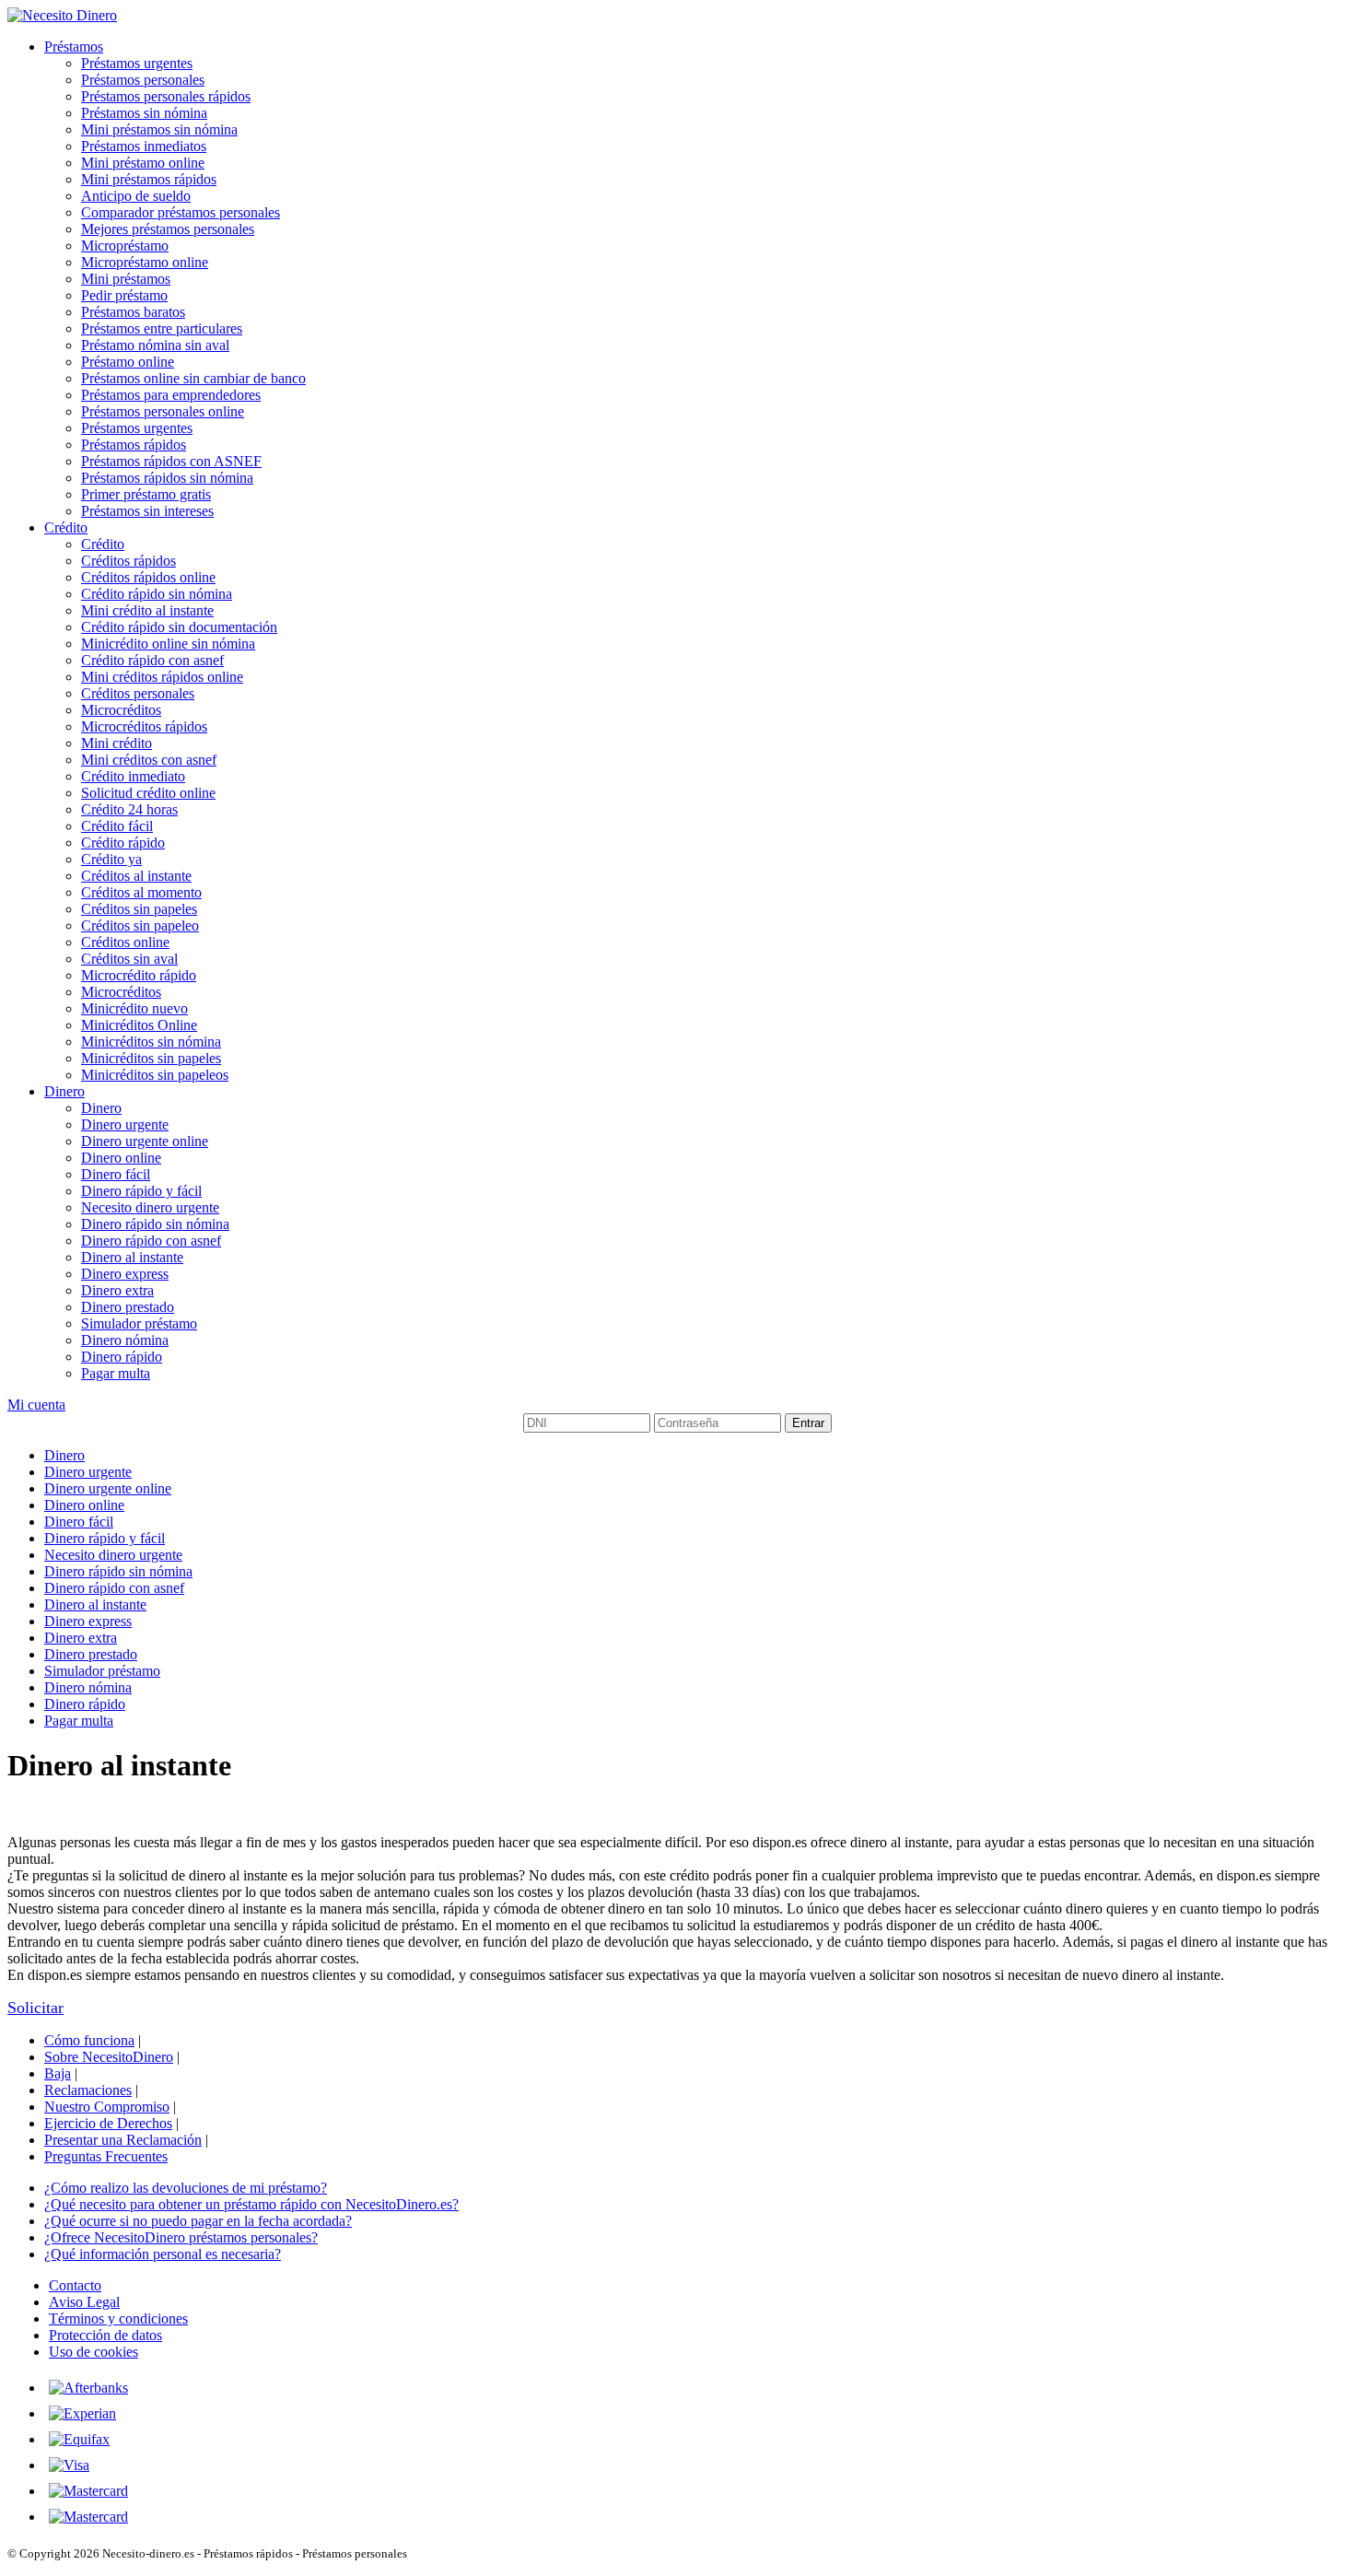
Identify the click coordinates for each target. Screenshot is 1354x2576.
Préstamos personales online (163, 411)
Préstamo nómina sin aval (155, 345)
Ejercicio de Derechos (108, 2123)
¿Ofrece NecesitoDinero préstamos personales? (181, 2237)
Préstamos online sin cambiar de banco (193, 378)
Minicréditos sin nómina (151, 1042)
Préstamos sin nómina (144, 113)
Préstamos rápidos (134, 445)
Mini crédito (117, 743)
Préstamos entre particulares (162, 328)
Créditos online (125, 942)
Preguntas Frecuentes (106, 2156)
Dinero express (125, 1274)
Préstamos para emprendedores (171, 395)
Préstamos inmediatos (144, 146)
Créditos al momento (141, 892)
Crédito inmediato (133, 776)
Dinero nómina (125, 1340)
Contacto (75, 2285)
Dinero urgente (125, 1124)
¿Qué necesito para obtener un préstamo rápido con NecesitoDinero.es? (251, 2204)
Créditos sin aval (129, 959)
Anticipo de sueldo (136, 196)
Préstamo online (128, 362)
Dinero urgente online (145, 1141)
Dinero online (121, 1158)
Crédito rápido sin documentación (179, 627)
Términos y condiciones (118, 2318)
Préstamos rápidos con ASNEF (171, 461)
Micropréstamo (125, 246)
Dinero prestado (128, 1307)
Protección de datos (105, 2335)
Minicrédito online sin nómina (168, 644)
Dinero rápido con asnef (151, 1241)
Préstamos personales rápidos (166, 96)
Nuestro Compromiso (107, 2107)
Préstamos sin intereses (147, 511)
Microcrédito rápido (139, 975)
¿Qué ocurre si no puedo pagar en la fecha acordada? (198, 2221)
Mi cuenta (36, 1405)
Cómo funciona (89, 2040)
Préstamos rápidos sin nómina (167, 478)
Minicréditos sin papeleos (155, 1075)
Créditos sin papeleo (140, 925)
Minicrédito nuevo (134, 1008)
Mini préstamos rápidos (149, 179)
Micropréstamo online (145, 262)
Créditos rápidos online (148, 577)
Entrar (808, 1423)
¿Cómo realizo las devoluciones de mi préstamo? (186, 2188)
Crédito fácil (117, 826)
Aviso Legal (84, 2302)
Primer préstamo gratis (146, 494)
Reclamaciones (88, 2090)
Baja (58, 2073)
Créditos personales (138, 693)
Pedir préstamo (124, 295)
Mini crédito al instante (147, 610)
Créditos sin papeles (139, 909)
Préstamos (74, 47)
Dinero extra (117, 1290)
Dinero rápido (122, 1357)
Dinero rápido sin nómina (155, 1224)
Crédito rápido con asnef (152, 660)
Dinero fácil (116, 1174)
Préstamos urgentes (137, 63)
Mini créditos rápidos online (162, 677)
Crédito (66, 527)
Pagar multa (116, 1373)
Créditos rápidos (128, 561)
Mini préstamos (126, 279)
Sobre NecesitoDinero (109, 2057)
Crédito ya (111, 859)
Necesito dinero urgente (150, 1207)
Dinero (64, 1091)
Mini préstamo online (143, 163)
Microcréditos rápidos (144, 726)
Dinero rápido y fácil (141, 1191)
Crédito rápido (123, 843)
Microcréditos (121, 710)
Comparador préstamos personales (181, 212)
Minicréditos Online (139, 1025)
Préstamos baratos (133, 312)
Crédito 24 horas (129, 809)
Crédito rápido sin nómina (157, 594)
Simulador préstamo (139, 1323)
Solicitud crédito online (148, 793)
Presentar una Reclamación (123, 2140)
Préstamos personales (143, 80)
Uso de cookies (93, 2352)
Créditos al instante (136, 876)
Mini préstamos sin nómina (159, 129)
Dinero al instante (132, 1257)
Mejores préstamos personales (168, 229)
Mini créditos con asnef (149, 760)
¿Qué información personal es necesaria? (163, 2254)
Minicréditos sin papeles (151, 1058)
